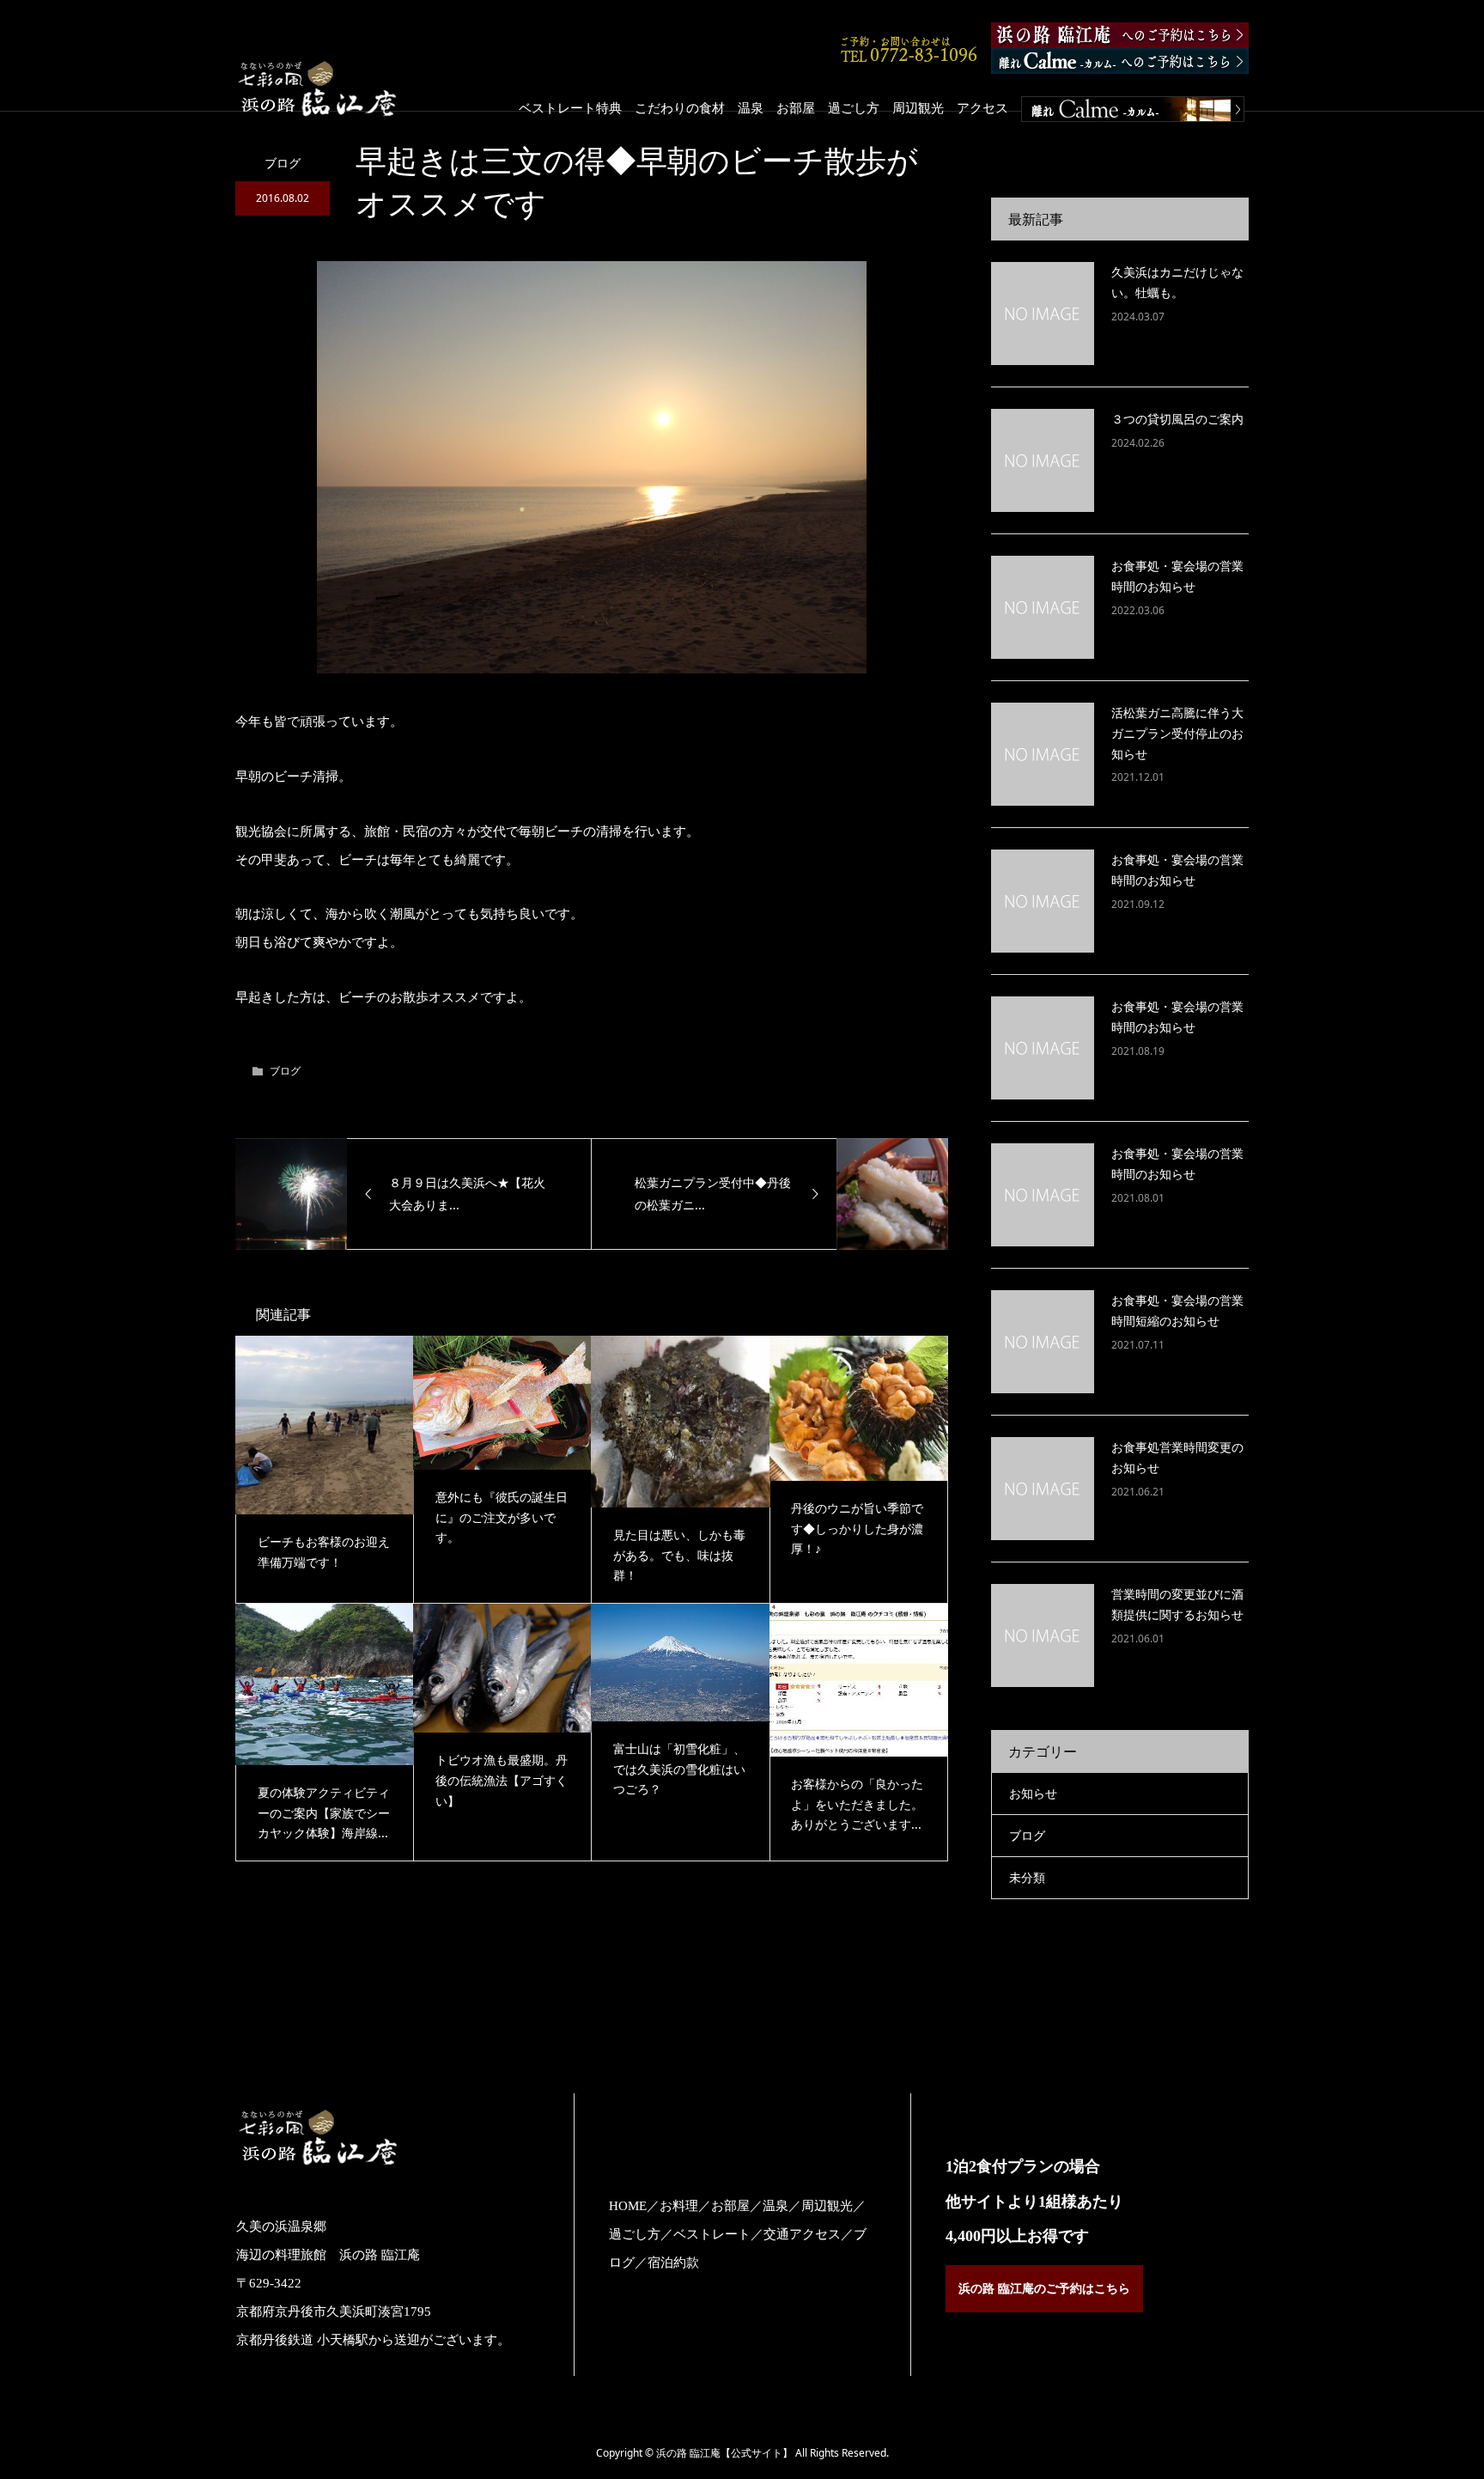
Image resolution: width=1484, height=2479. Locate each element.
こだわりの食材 (680, 107)
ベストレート (712, 2234)
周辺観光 (918, 107)
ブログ (283, 163)
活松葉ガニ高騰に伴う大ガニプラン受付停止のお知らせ (1177, 733)
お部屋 (796, 107)
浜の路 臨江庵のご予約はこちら (1044, 2289)
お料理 (679, 2206)
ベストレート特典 (570, 107)
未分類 (1027, 1877)
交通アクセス (802, 2234)
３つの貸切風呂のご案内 (1177, 419)
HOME (628, 2206)
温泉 (751, 107)
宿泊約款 (673, 2263)
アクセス (982, 107)
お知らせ (1033, 1793)
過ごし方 (854, 107)
